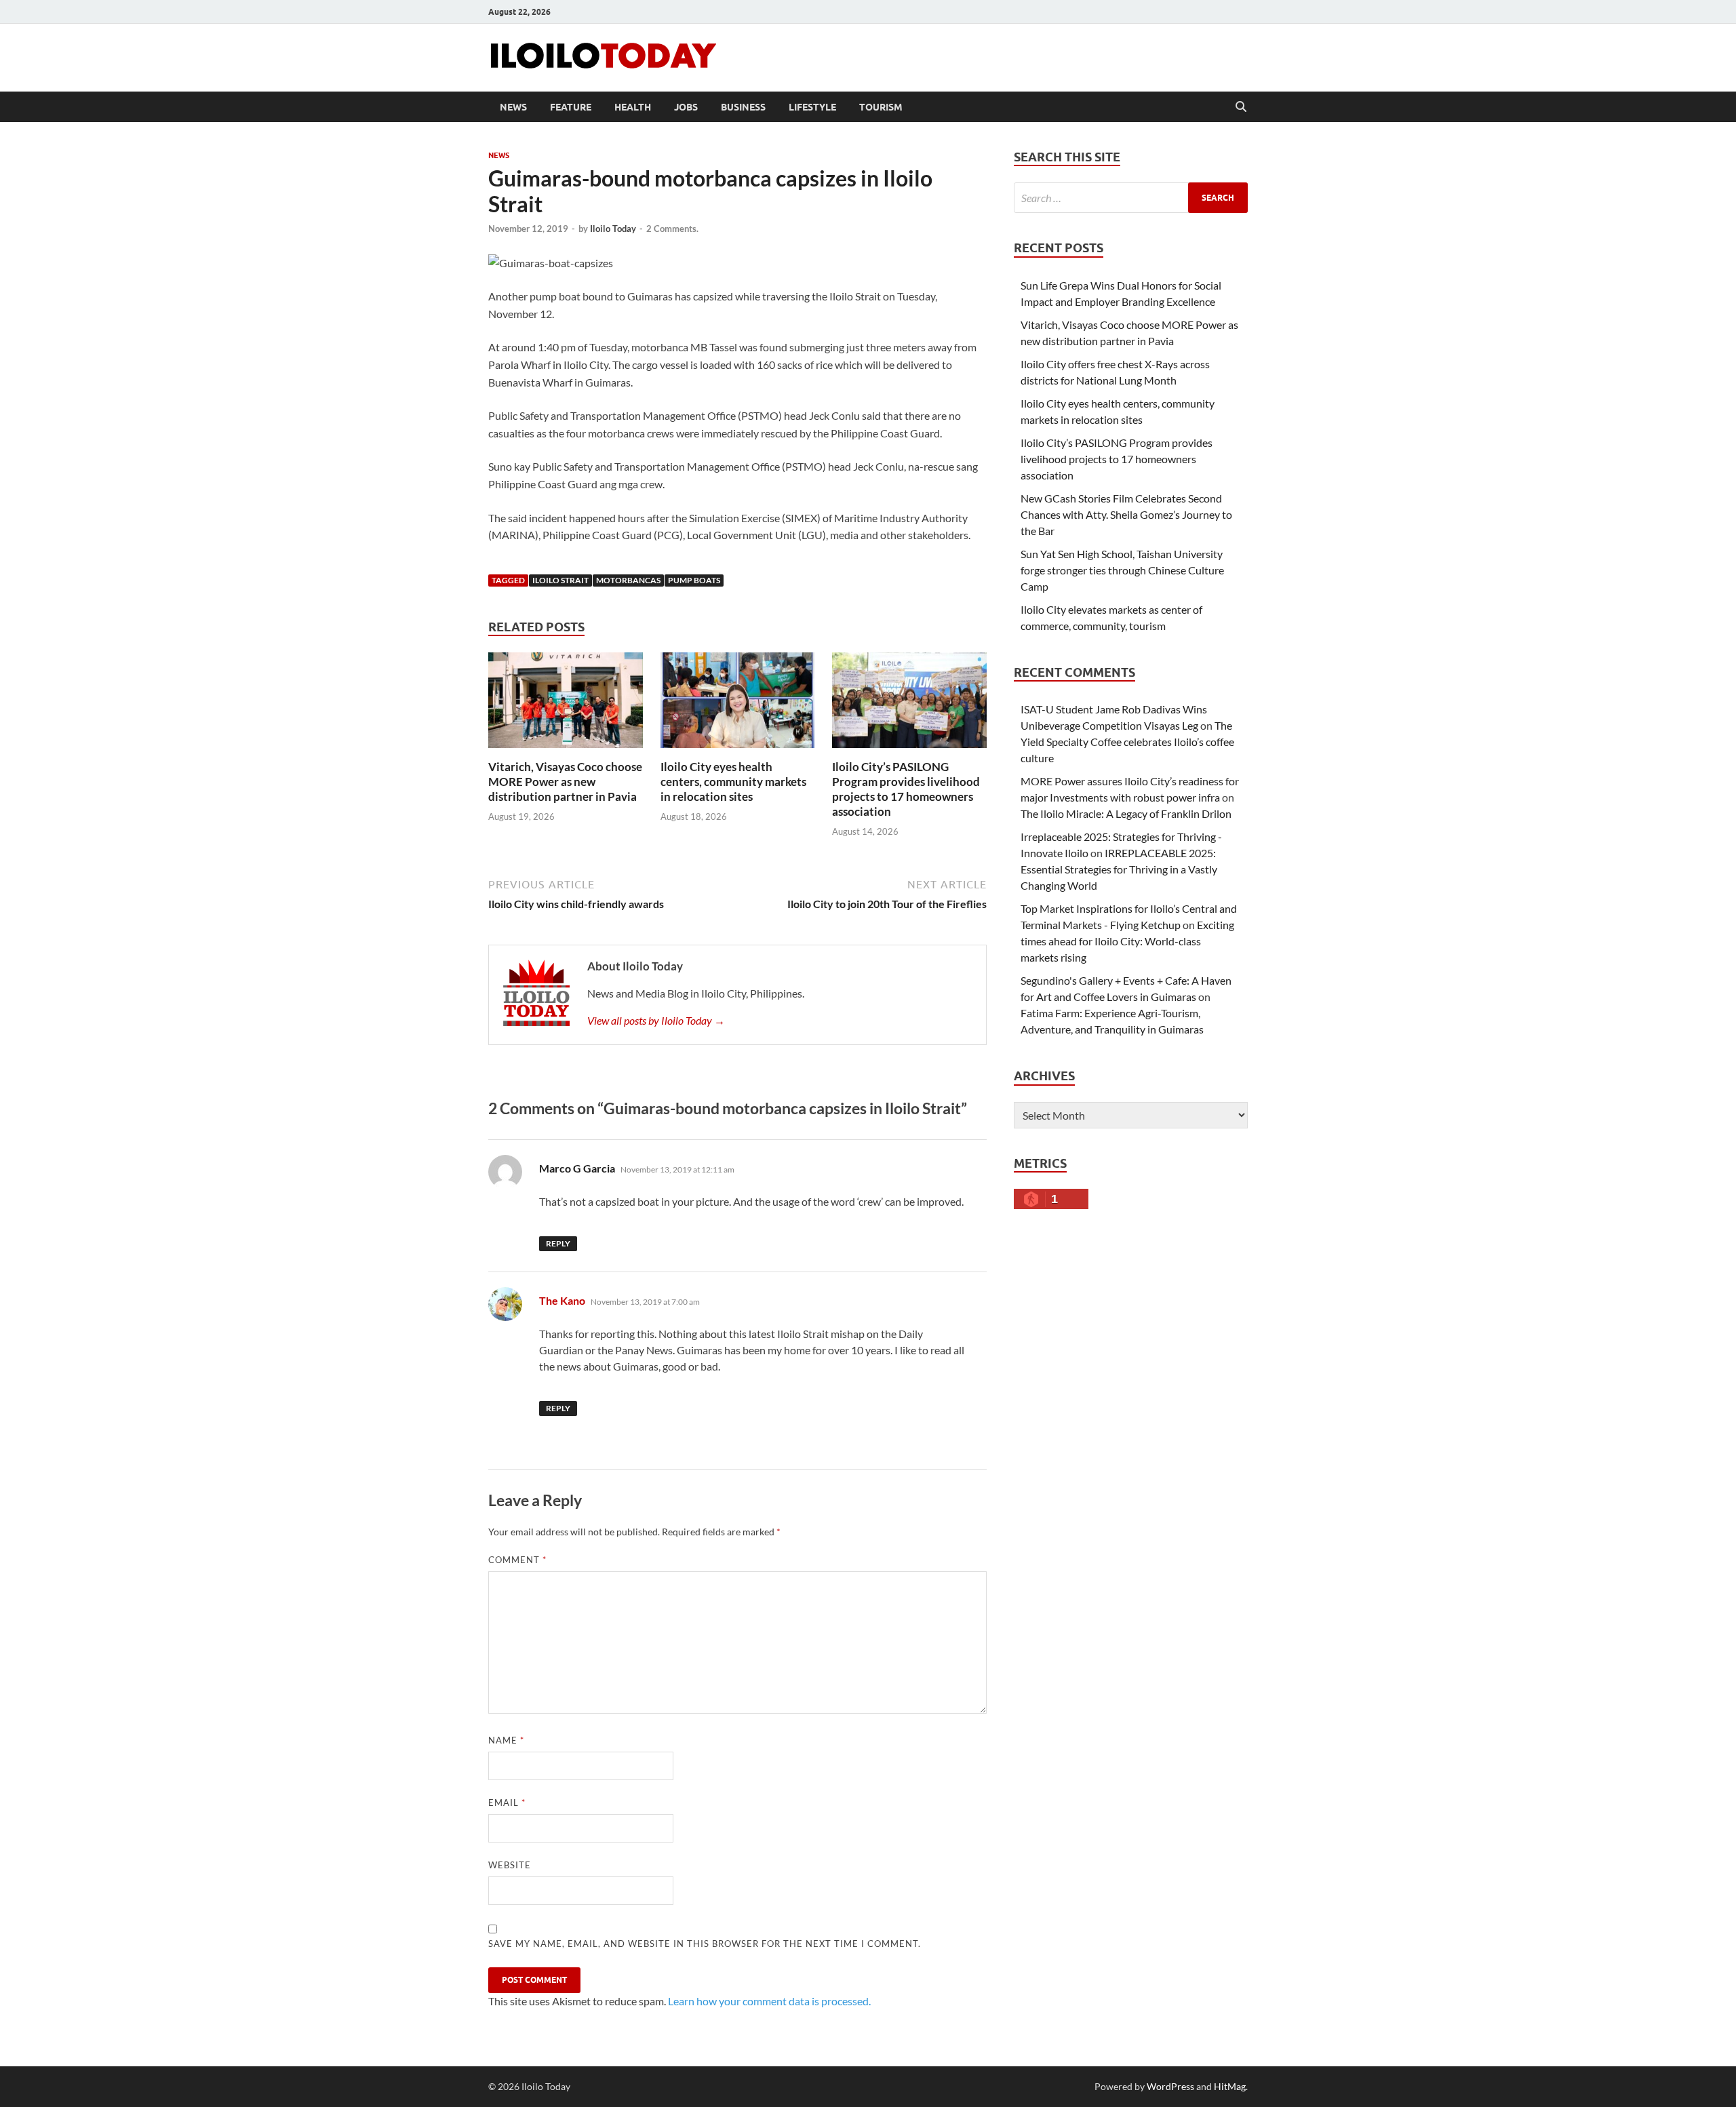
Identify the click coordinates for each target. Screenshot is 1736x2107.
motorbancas (628, 580)
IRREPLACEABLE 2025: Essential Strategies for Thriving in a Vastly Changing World (1119, 869)
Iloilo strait (560, 580)
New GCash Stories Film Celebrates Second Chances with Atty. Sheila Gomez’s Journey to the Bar (1126, 514)
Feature (571, 107)
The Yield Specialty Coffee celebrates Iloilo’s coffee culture (1127, 742)
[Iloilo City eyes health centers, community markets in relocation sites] (738, 704)
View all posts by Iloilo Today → (656, 1020)
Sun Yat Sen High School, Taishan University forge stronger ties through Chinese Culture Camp (1122, 570)
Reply (558, 1243)
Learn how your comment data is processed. (769, 2001)
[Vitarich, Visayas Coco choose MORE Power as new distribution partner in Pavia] (566, 704)
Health (633, 107)
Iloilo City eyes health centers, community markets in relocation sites (733, 782)
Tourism (881, 107)
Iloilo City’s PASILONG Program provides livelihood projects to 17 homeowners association (906, 789)
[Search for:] (1131, 198)
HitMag (1230, 2086)
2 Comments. (672, 229)
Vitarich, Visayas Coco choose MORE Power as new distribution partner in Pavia (565, 782)
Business (743, 107)
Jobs (686, 107)
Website (510, 1865)
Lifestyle (812, 107)
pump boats (694, 580)
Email (507, 1803)
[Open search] (1241, 107)
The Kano (562, 1300)
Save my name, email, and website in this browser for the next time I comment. (705, 1944)
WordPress (1170, 2086)
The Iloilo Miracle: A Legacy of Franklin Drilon (1126, 813)
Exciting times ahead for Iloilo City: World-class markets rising (1127, 941)
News (513, 107)
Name (506, 1740)
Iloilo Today (613, 229)
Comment (517, 1560)
